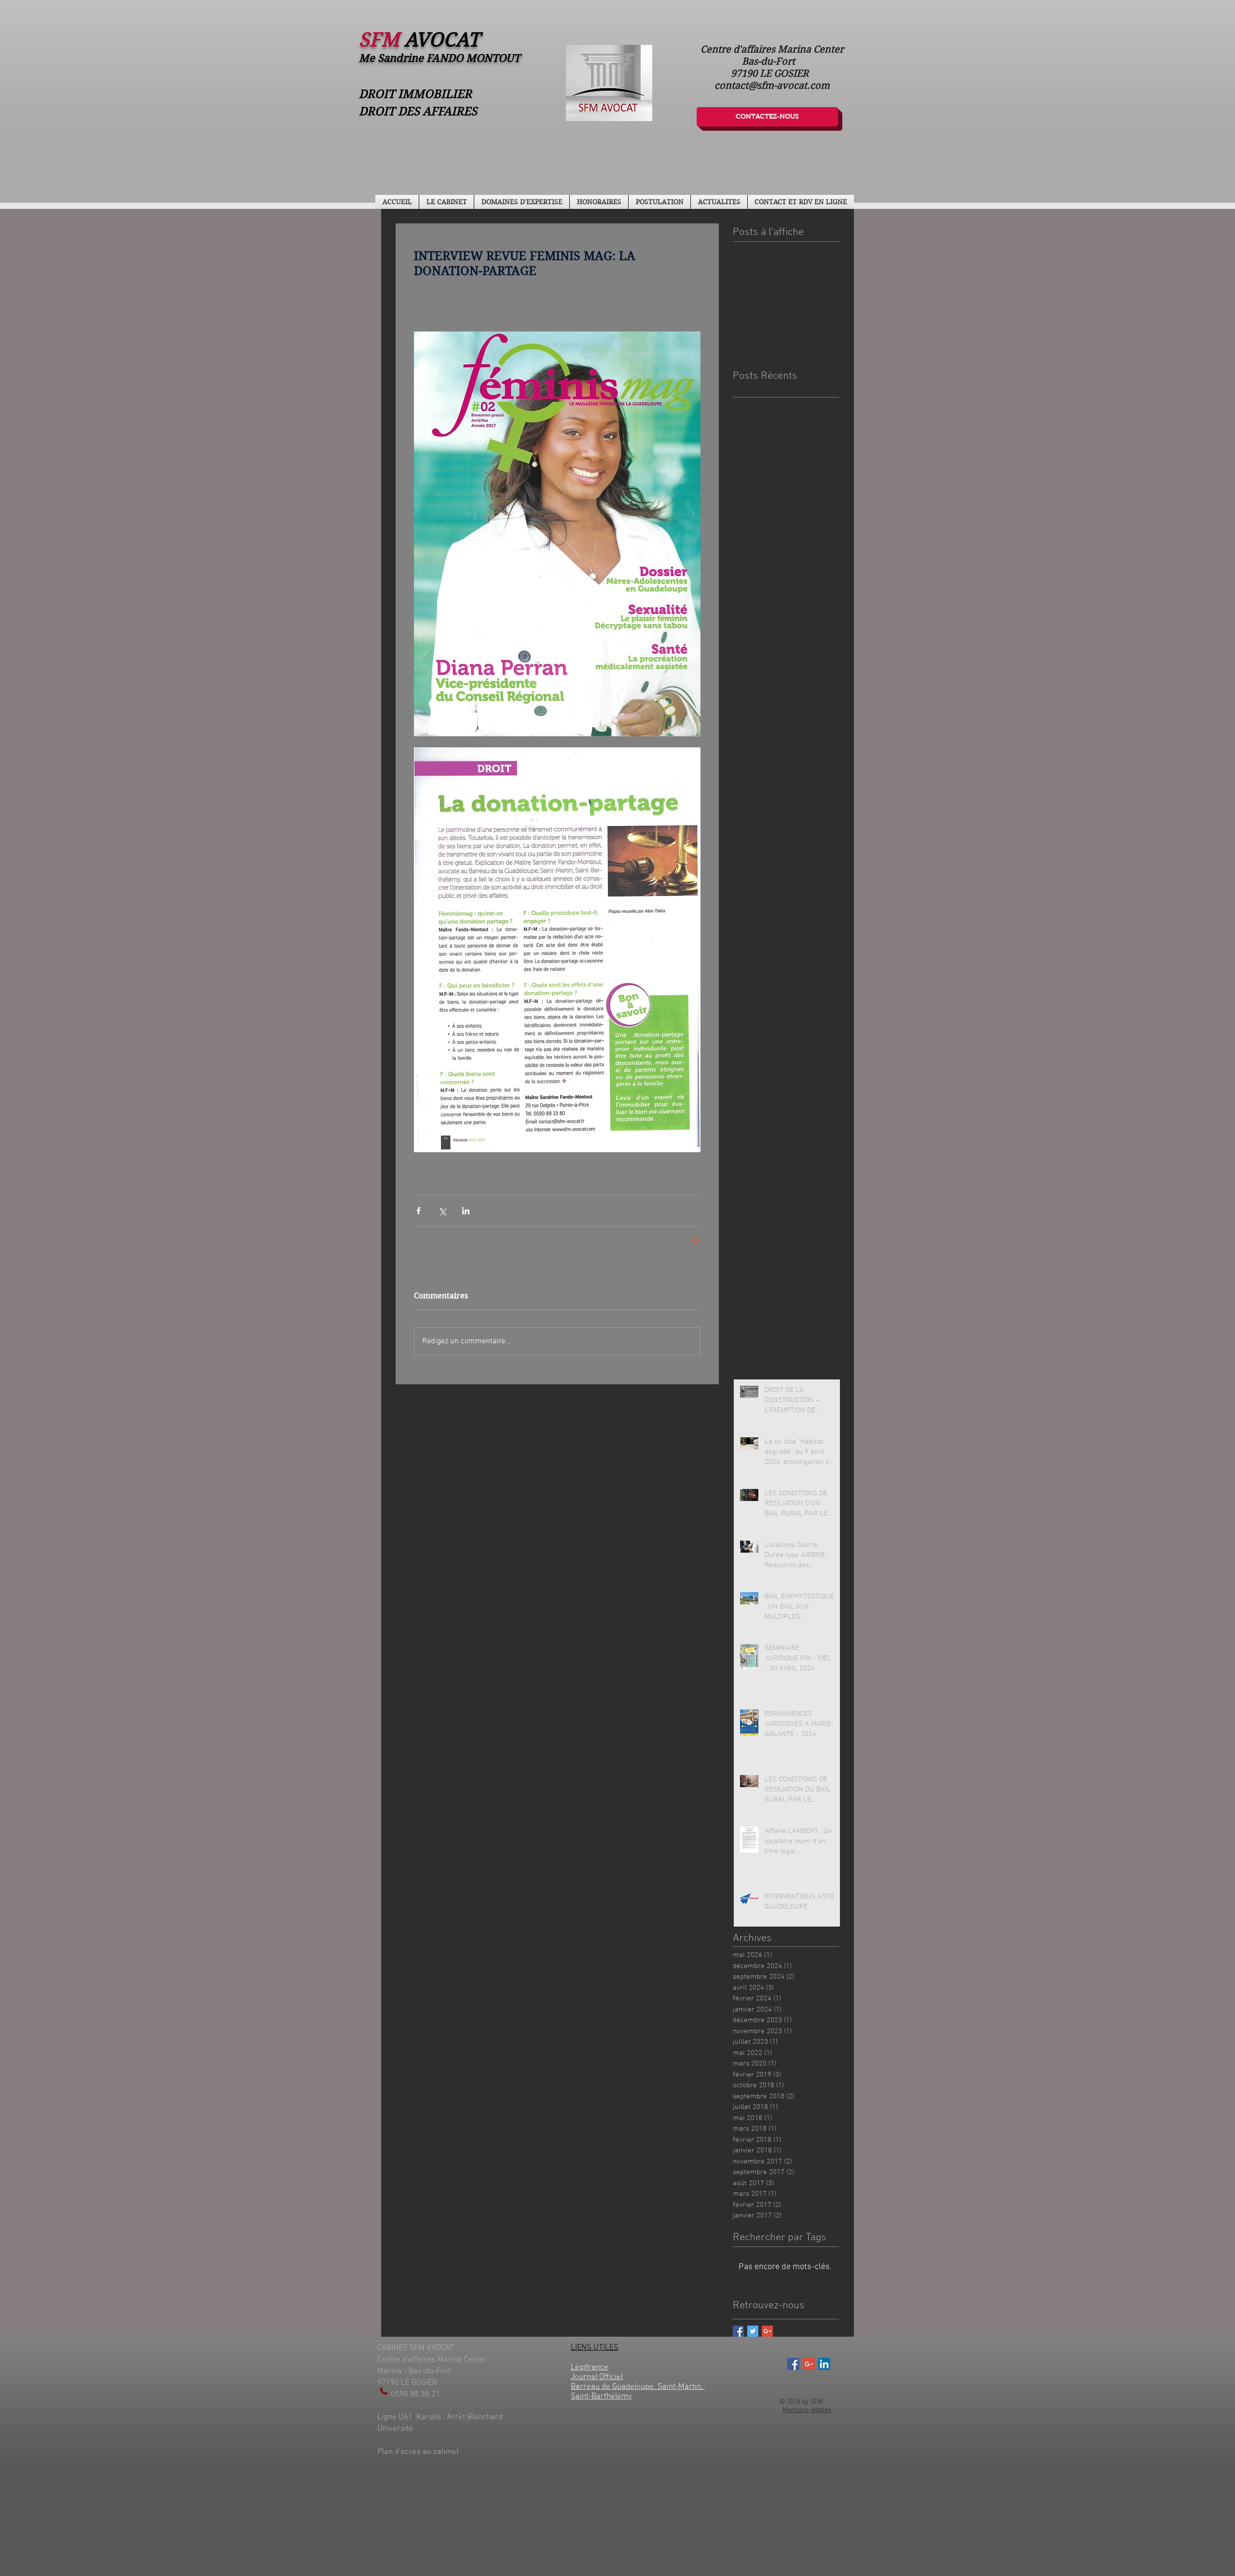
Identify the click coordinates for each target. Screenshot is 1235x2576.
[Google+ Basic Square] (767, 2331)
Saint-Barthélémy (601, 2397)
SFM (382, 40)
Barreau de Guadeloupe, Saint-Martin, (638, 2387)
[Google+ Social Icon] (809, 2364)
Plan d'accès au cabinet (419, 2452)
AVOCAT (442, 40)
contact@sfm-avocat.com (772, 86)
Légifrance (590, 2368)
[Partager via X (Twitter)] (442, 1211)
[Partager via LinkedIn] (466, 1211)
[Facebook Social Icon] (793, 2364)
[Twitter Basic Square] (753, 2331)
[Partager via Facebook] (419, 1211)
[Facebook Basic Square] (738, 2331)
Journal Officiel (597, 2377)
